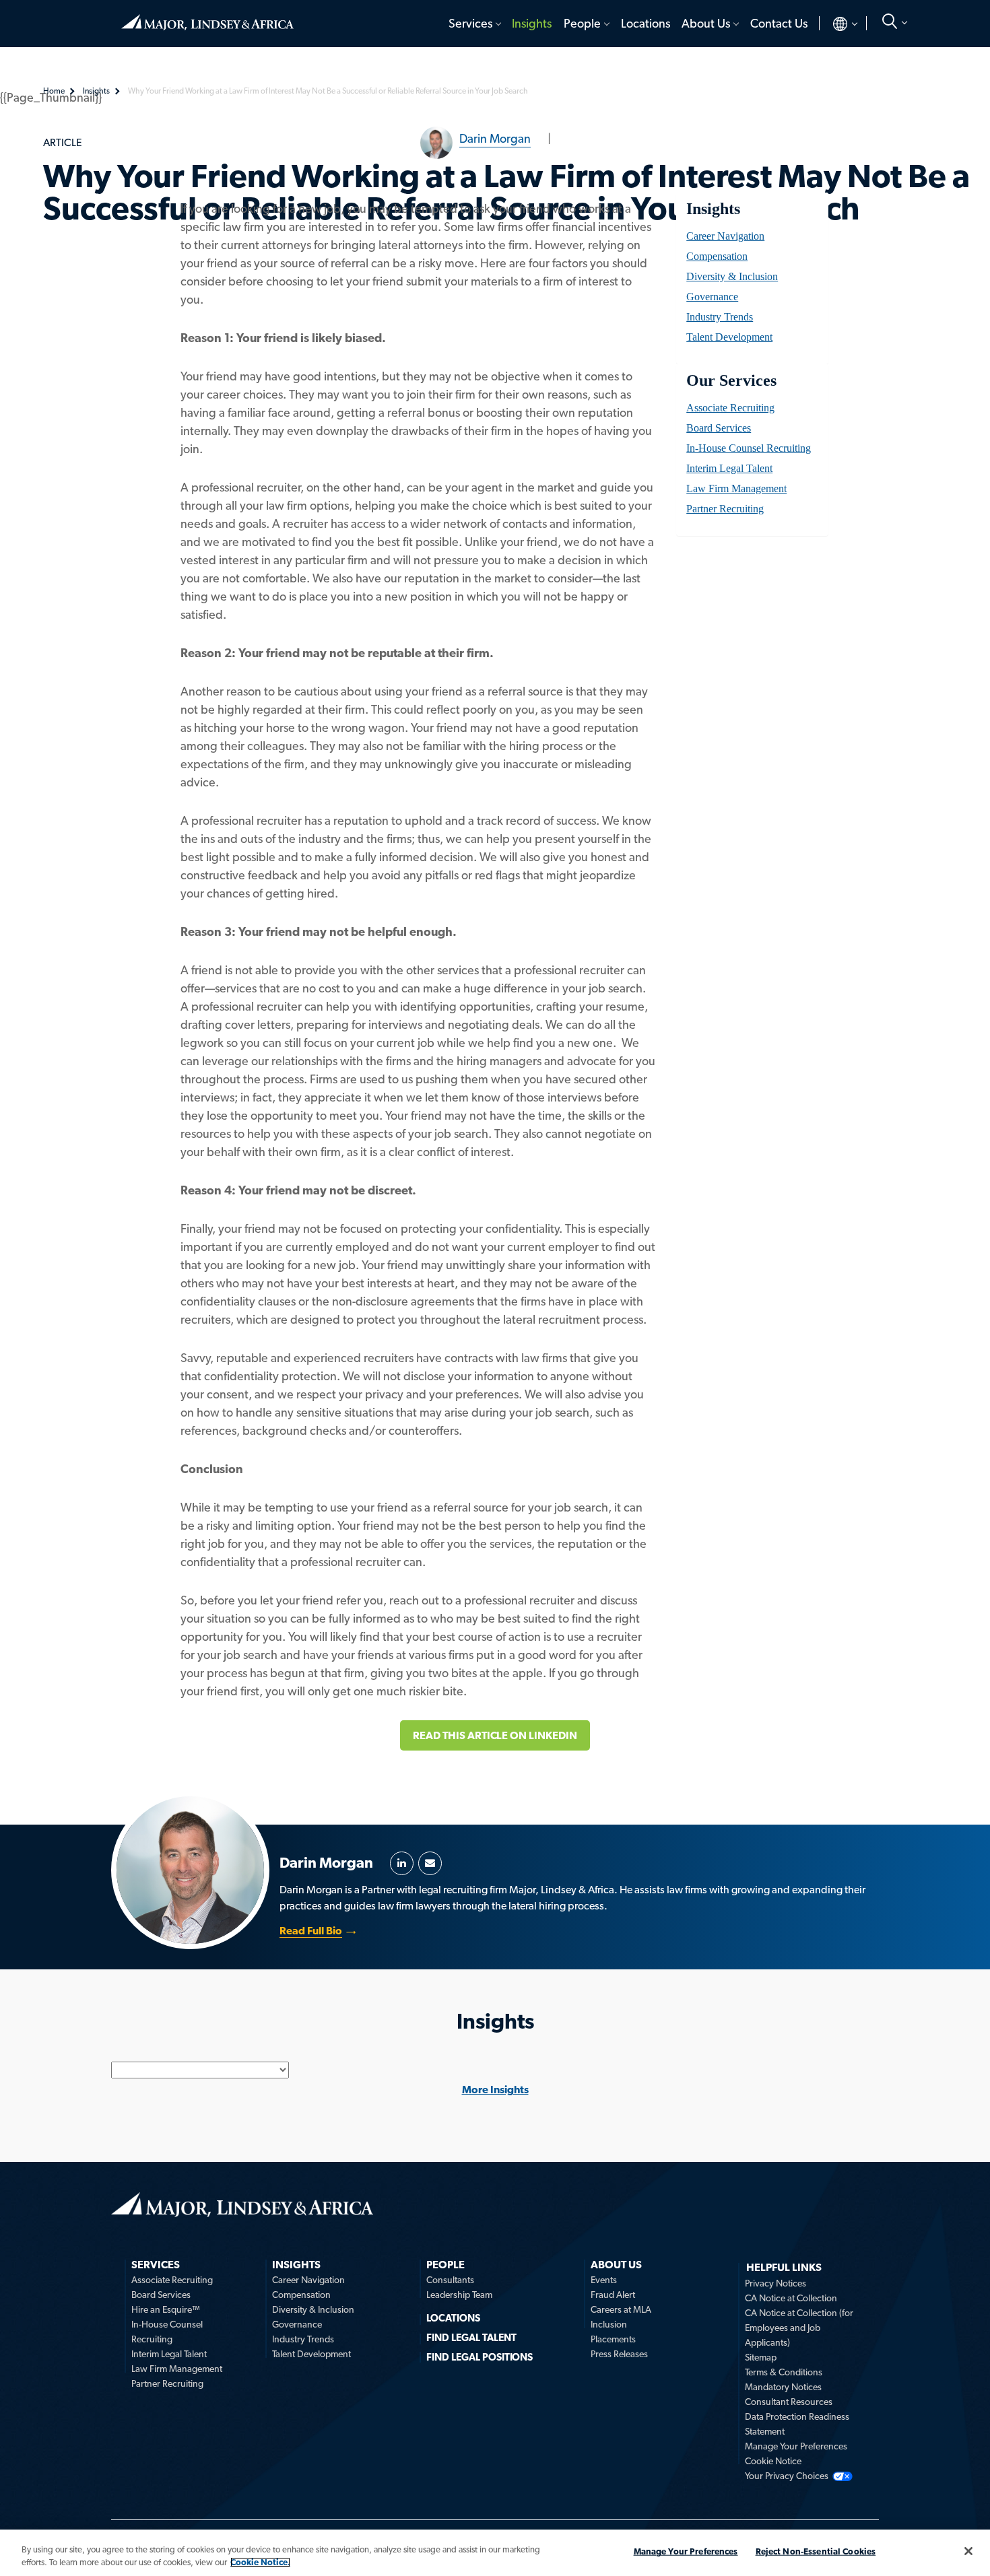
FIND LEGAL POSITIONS (480, 2357)
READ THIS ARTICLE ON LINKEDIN (495, 1735)
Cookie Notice (773, 2461)
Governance (712, 297)
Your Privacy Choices (787, 2476)
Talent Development (729, 337)
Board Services (719, 428)
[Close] (968, 2551)
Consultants (450, 2280)
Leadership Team (459, 2295)
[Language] (834, 24)
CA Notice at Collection (791, 2298)
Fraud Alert (613, 2295)
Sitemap (761, 2357)
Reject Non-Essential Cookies (816, 2551)
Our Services (731, 380)
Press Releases (619, 2354)
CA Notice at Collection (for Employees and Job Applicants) (799, 2328)
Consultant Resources (789, 2402)
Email (430, 1863)
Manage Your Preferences (796, 2446)
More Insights (495, 2090)
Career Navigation (725, 236)
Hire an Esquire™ (166, 2309)
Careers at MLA (621, 2309)
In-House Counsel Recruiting (749, 448)
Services (470, 23)
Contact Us (779, 23)
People (582, 23)
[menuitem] (474, 24)
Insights (532, 23)
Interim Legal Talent (729, 468)
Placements (613, 2339)
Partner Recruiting (725, 509)
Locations (646, 23)
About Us (706, 23)
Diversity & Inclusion (732, 276)
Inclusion (609, 2324)
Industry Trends (720, 317)
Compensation (717, 256)
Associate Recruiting (730, 408)
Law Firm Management (736, 488)
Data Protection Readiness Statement (797, 2424)
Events (604, 2280)
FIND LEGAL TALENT (471, 2338)
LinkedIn (402, 1863)
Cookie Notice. (260, 2562)
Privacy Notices (775, 2283)
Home (207, 17)
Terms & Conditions (784, 2372)
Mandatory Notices (783, 2387)
